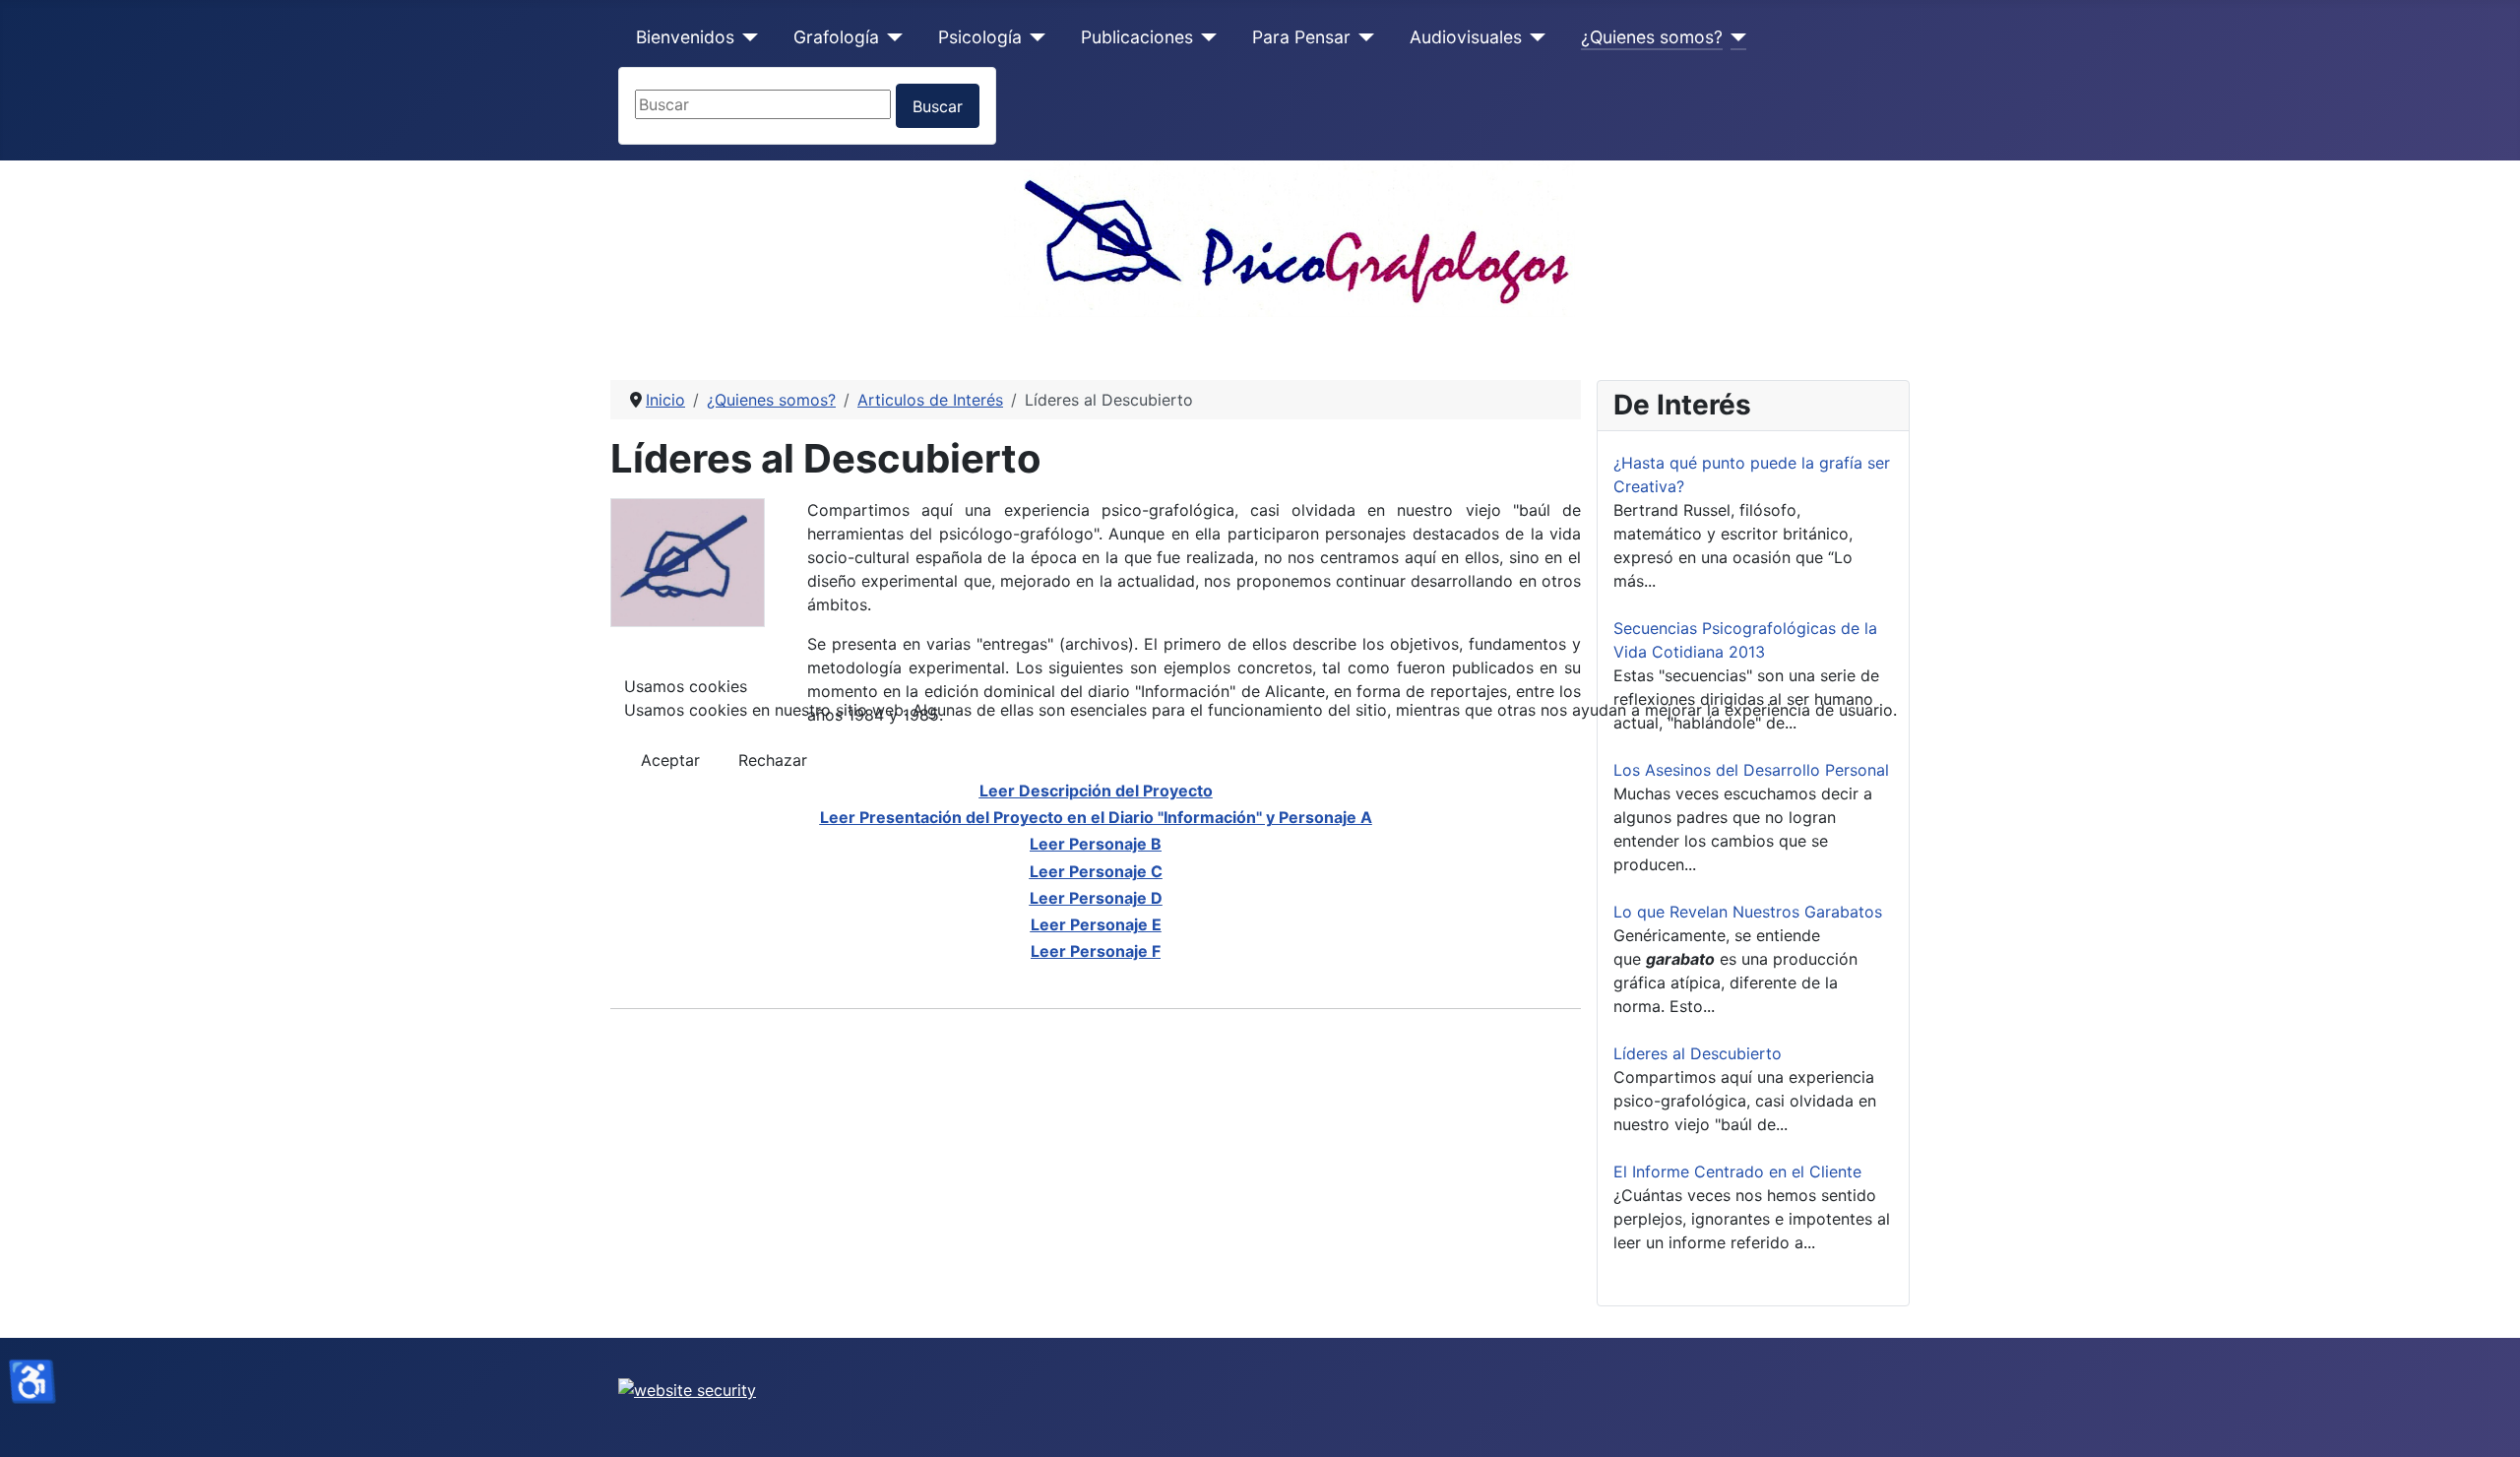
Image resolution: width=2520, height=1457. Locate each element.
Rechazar (773, 760)
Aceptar (670, 760)
